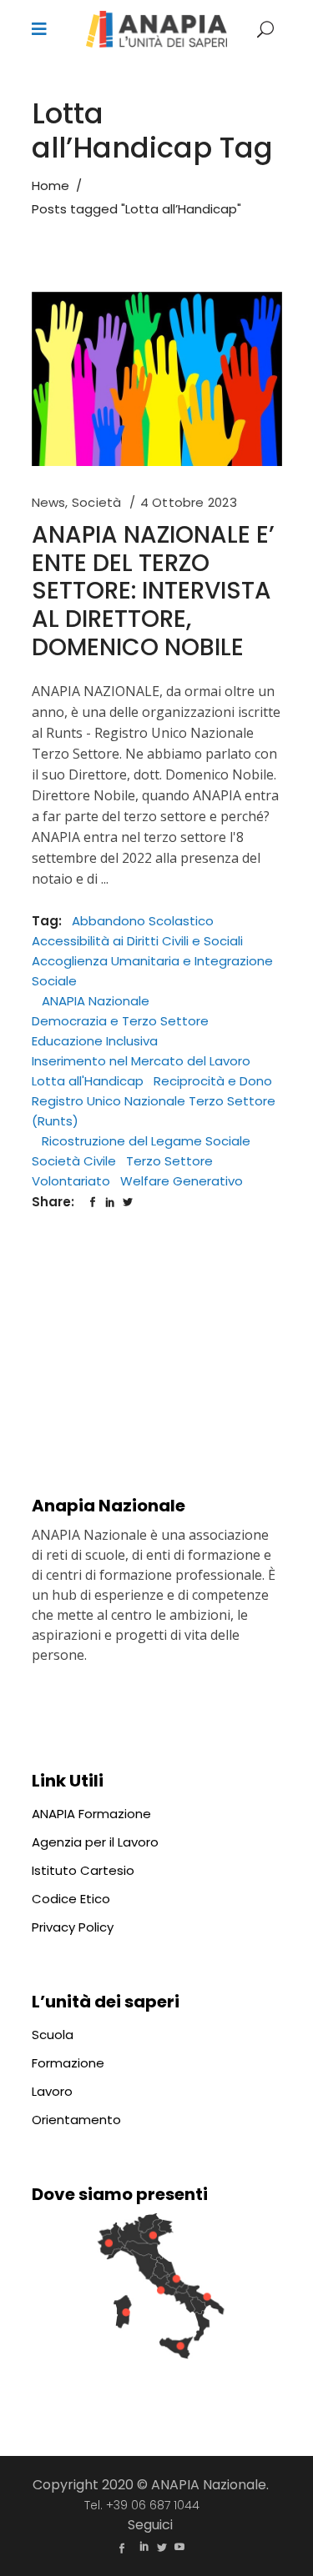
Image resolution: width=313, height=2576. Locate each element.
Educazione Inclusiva (95, 1041)
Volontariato (71, 1181)
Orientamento (76, 2120)
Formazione (68, 2063)
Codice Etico (71, 1899)
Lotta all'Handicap (88, 1081)
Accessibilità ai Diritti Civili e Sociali (137, 941)
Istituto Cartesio (83, 1870)
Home (50, 185)
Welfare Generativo (182, 1181)
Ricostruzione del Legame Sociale (146, 1141)
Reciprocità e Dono (213, 1081)
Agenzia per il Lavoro (95, 1842)
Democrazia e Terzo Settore (120, 1021)
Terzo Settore (169, 1161)
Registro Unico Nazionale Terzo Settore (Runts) (154, 1111)
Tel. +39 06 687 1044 (142, 2505)
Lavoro (52, 2091)
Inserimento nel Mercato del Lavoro (141, 1061)
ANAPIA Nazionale (96, 1001)
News (49, 502)
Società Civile (74, 1161)
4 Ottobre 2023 (189, 502)
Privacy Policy (73, 1927)
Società (97, 502)
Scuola (53, 2035)
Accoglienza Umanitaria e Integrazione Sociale (152, 971)
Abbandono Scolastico (143, 921)
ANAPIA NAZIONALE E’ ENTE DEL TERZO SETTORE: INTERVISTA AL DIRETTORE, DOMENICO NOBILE (153, 591)
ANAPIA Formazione (91, 1814)
